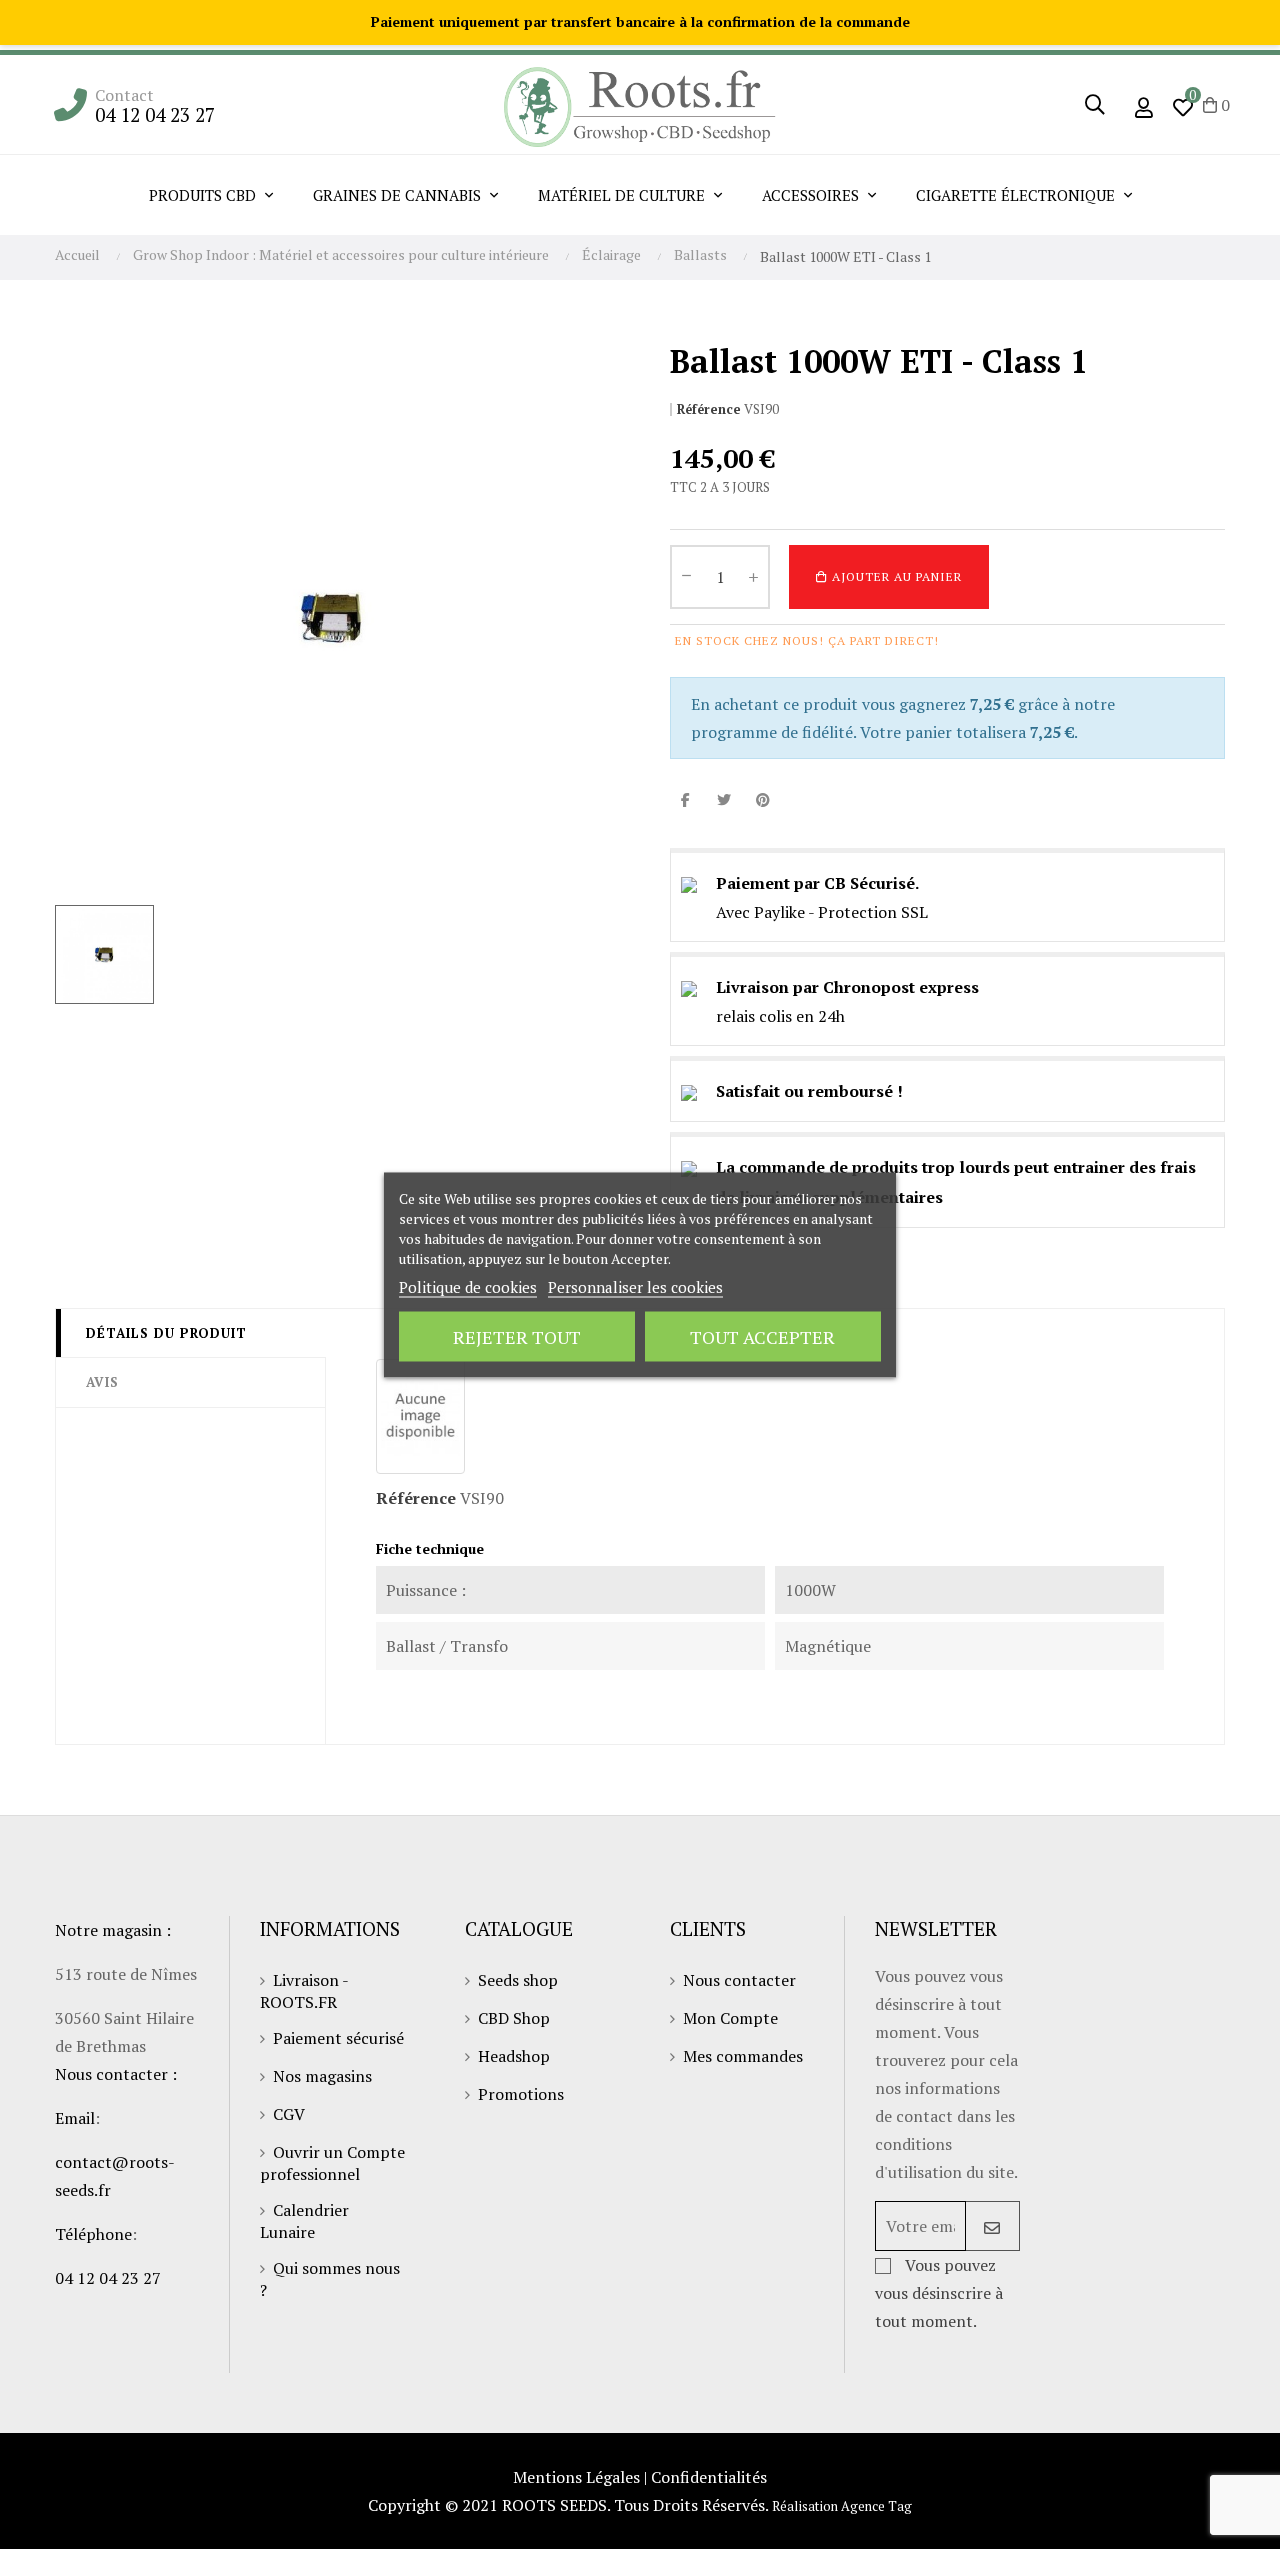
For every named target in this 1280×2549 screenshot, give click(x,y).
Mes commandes (743, 2056)
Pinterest (763, 799)
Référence (709, 409)
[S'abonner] (992, 2226)
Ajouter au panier (895, 576)
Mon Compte (730, 2018)
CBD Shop (514, 2018)
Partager (685, 799)
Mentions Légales (576, 2477)
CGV (289, 2114)
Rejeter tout (517, 1336)
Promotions (521, 2094)
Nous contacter (739, 1980)
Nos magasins (322, 2076)
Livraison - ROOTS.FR (304, 1991)
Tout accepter (762, 1336)
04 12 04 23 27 (155, 114)
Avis (102, 1382)
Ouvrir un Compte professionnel (332, 2163)
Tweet (724, 799)
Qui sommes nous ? (330, 2279)
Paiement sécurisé (338, 2038)
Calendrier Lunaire (304, 2221)
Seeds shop (518, 1980)
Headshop (514, 2056)
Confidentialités (709, 2477)
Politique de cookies (468, 1286)
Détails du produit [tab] (166, 1333)
